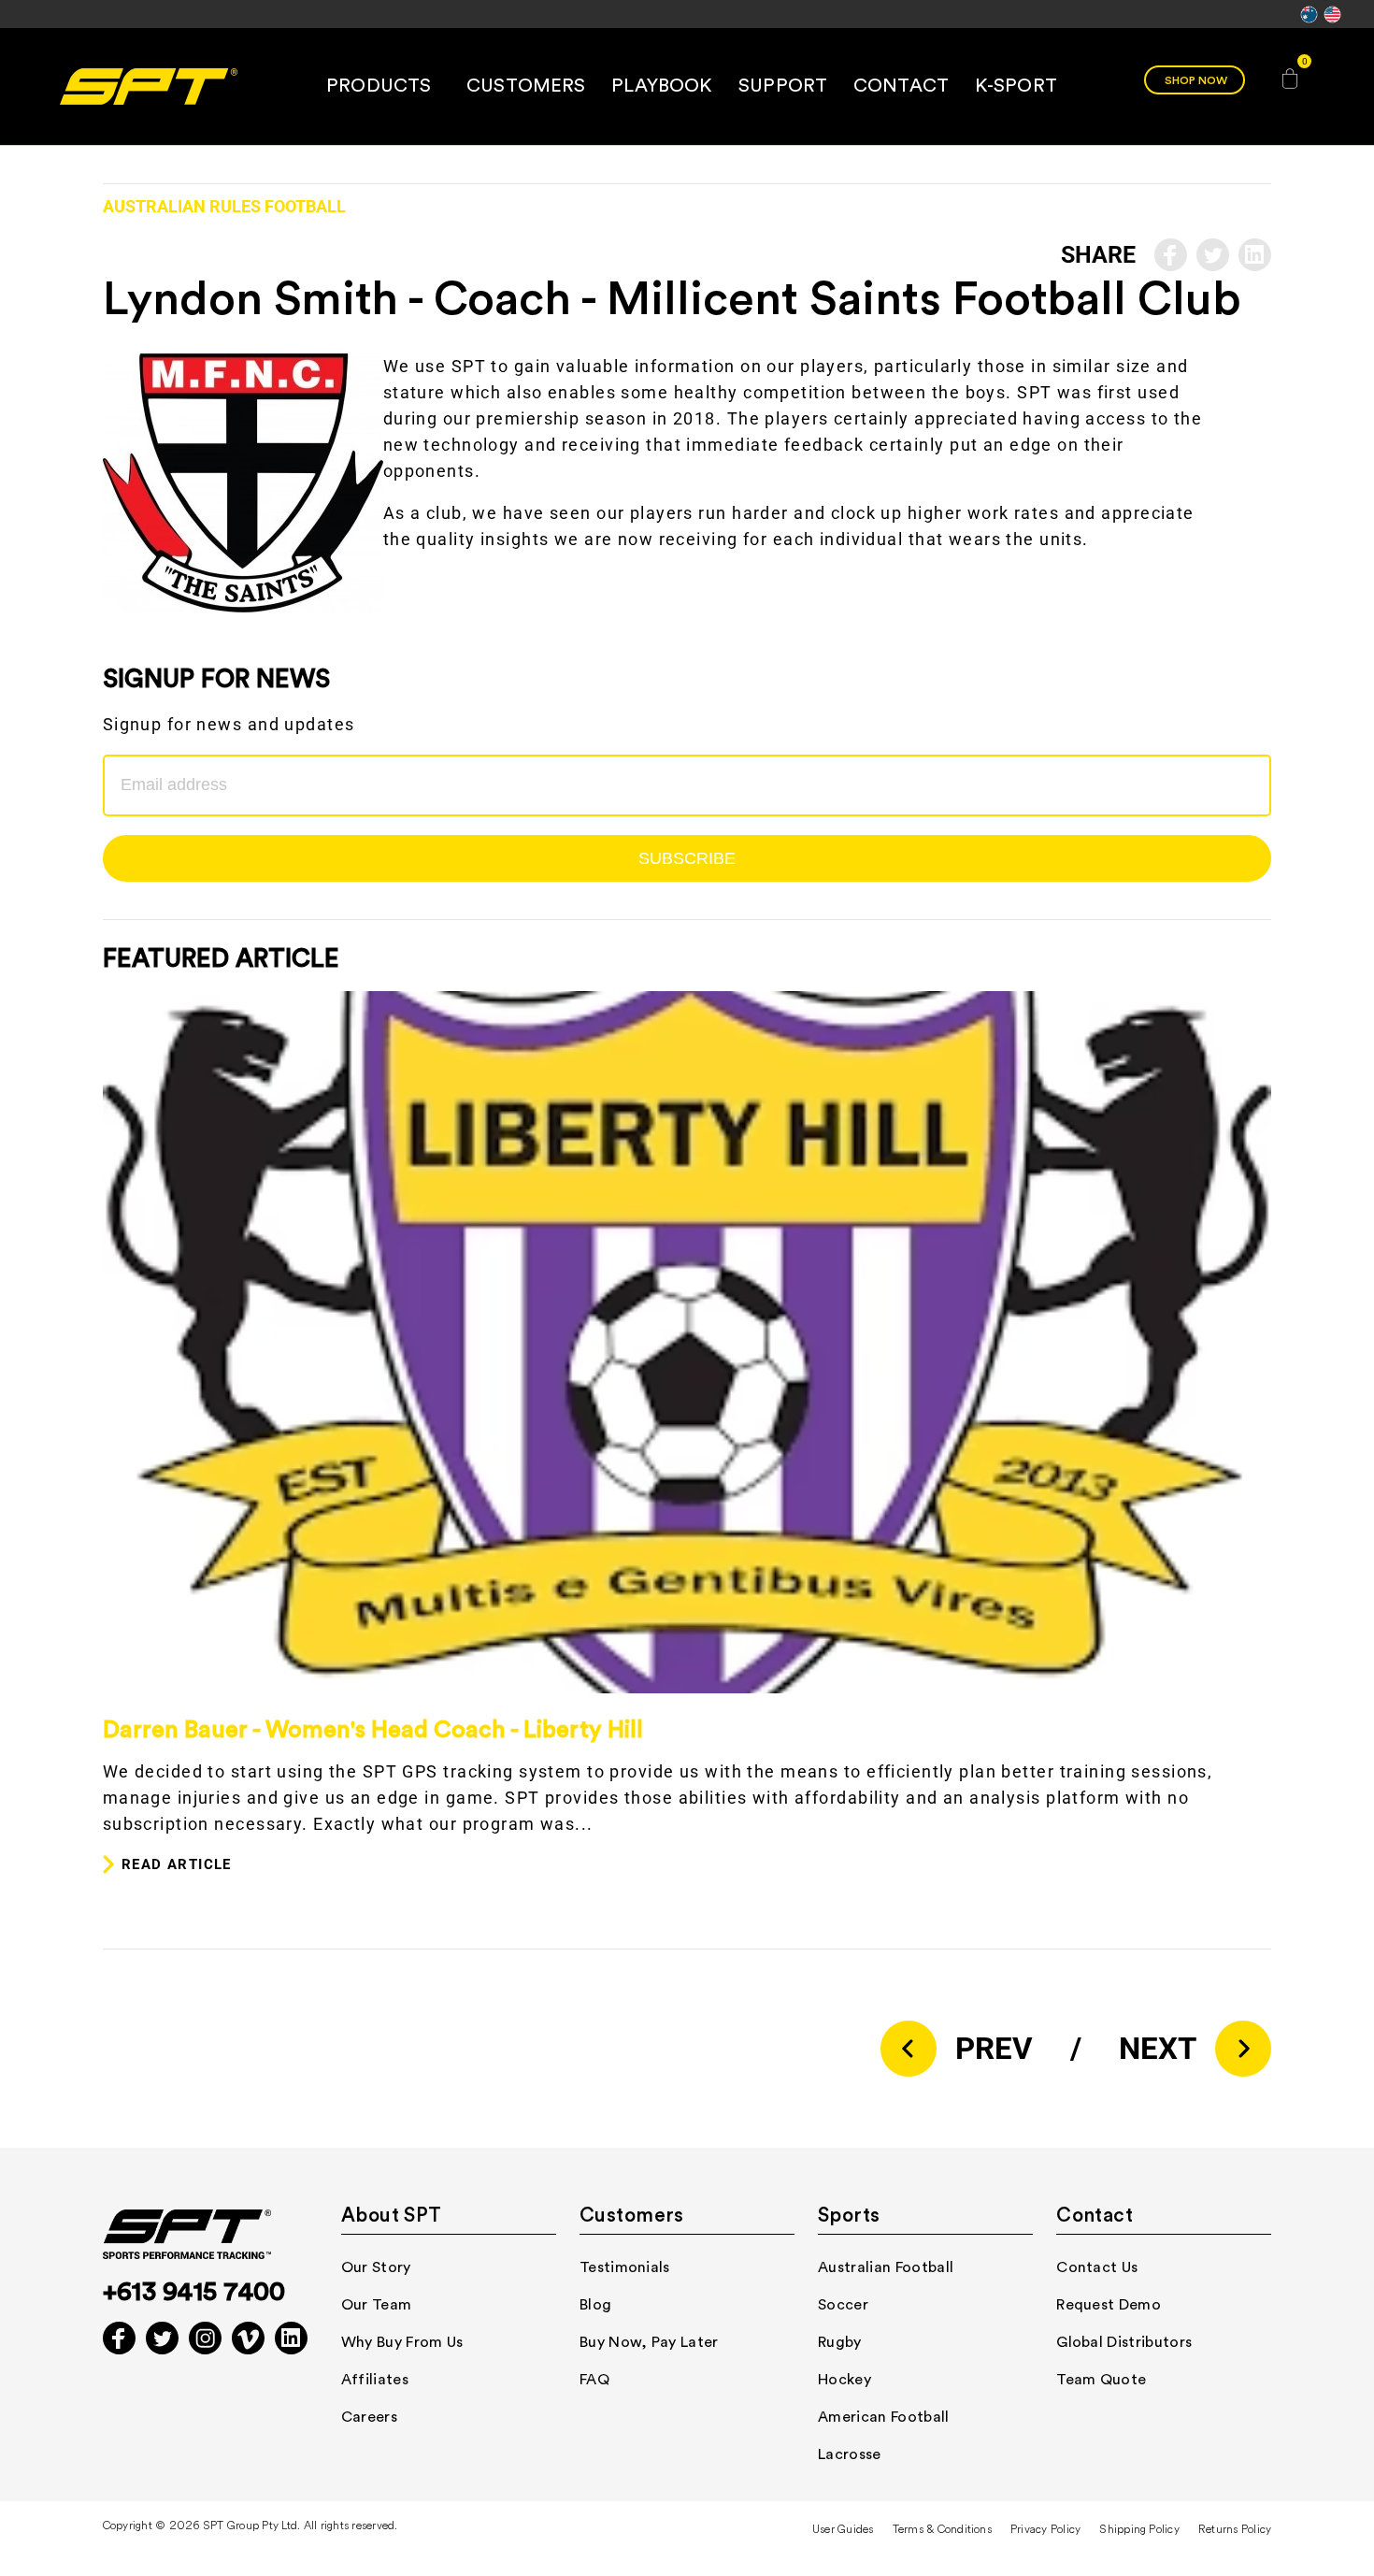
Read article (177, 1864)
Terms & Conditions (942, 2530)
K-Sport (1016, 86)
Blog (595, 2305)
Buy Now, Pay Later (649, 2342)
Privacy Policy (1045, 2530)
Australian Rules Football (224, 207)
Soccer (843, 2305)
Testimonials (625, 2267)
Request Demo (1109, 2305)
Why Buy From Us (402, 2342)
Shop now (1196, 80)
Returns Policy (1235, 2530)
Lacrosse (850, 2454)
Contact (901, 86)
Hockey (844, 2380)
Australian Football (886, 2267)
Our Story (376, 2267)
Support (783, 86)
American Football (883, 2417)
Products (379, 86)
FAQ (594, 2380)
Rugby (840, 2342)
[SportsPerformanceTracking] (148, 86)
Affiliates (375, 2380)
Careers (369, 2417)
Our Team (377, 2305)
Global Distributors (1124, 2342)
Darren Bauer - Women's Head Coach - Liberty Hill (373, 1730)
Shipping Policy (1139, 2530)
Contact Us (1097, 2267)
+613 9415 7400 (194, 2292)
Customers (526, 86)
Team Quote (1101, 2380)
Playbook (662, 86)
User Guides (843, 2530)
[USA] (1332, 21)
